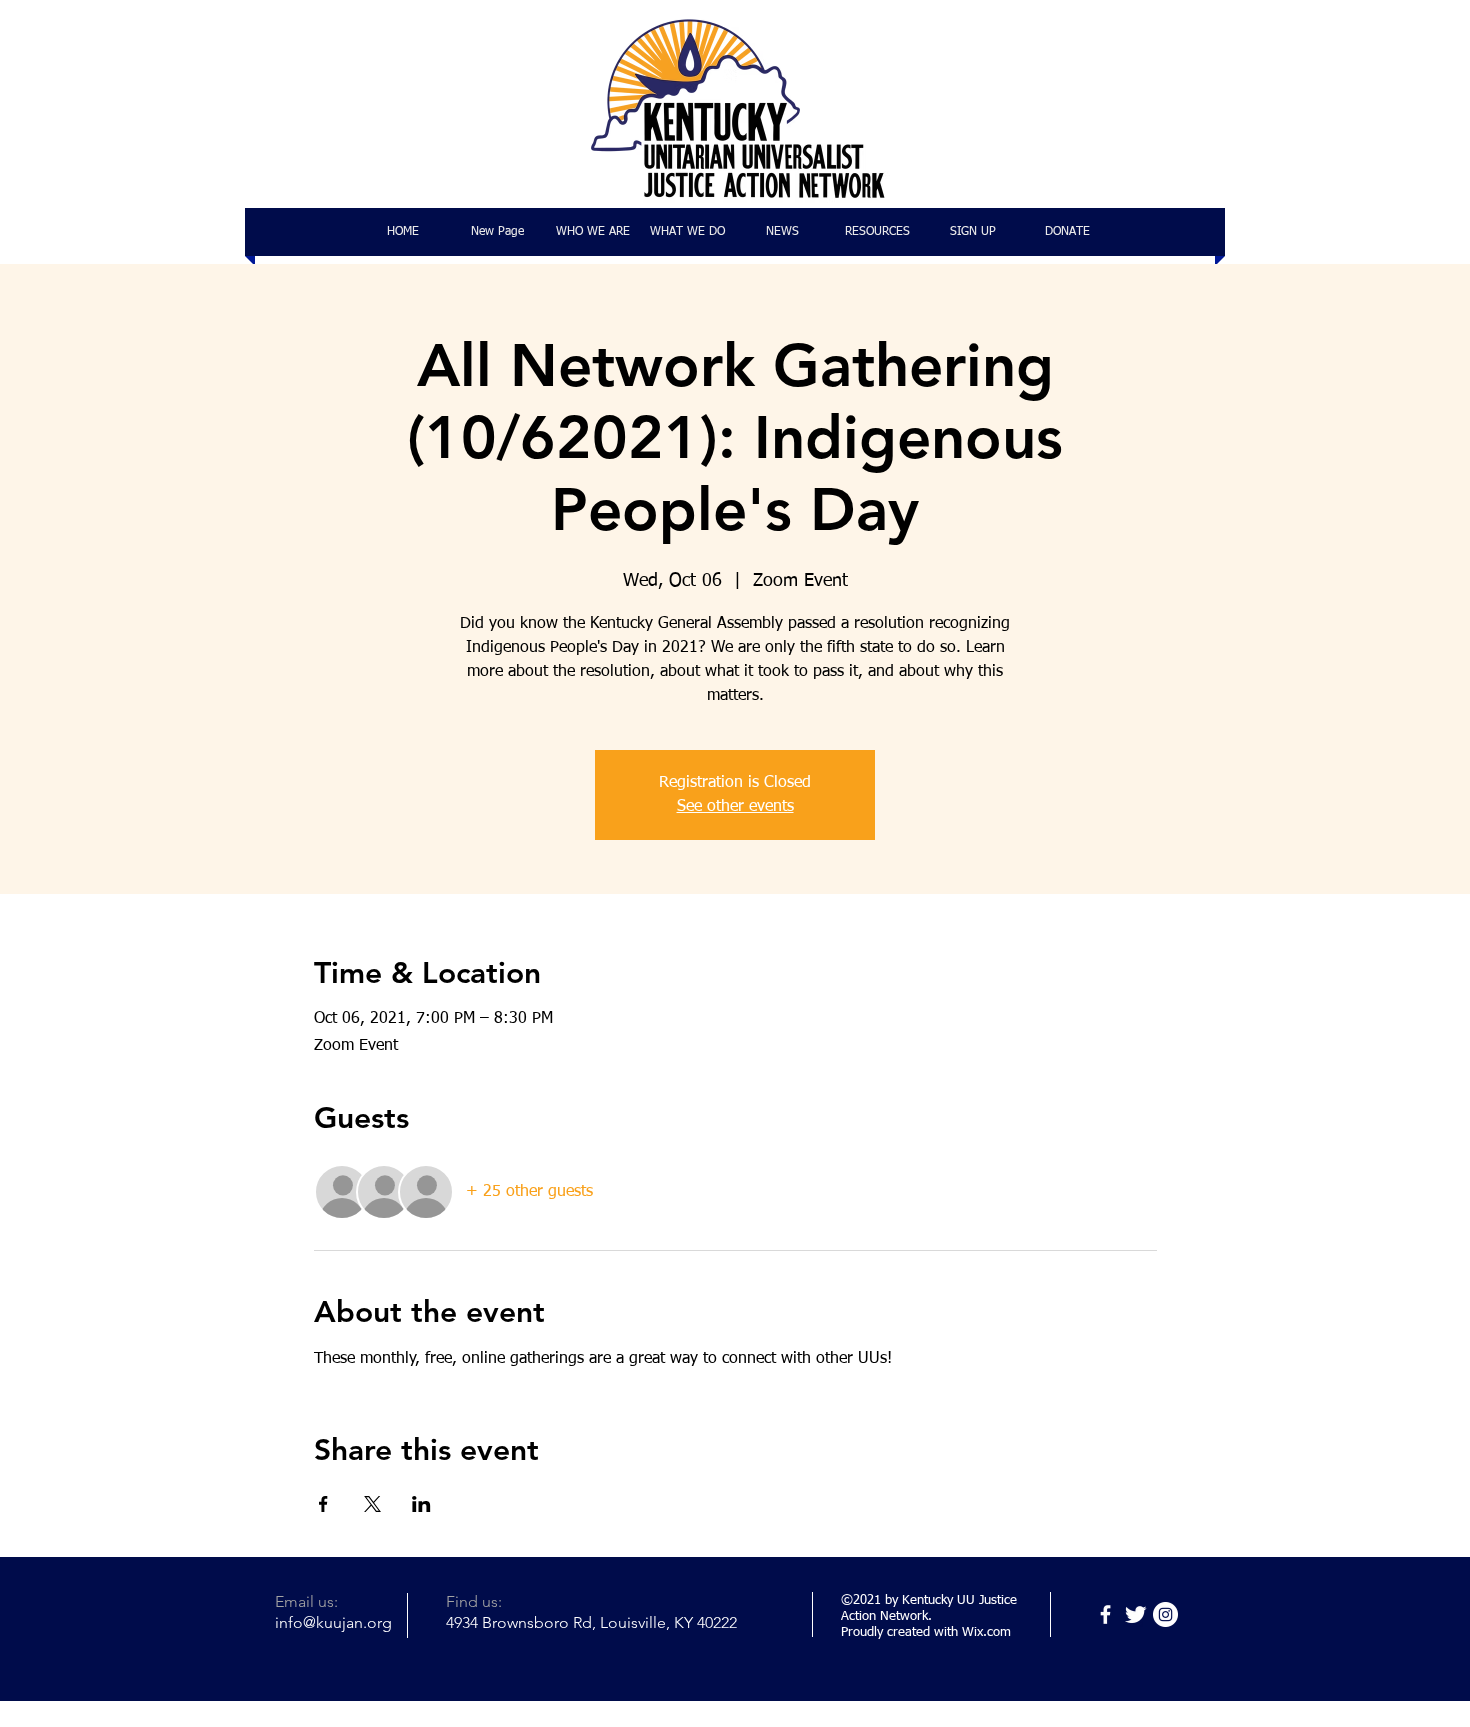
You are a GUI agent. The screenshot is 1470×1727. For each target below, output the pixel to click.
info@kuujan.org (333, 1622)
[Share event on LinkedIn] (421, 1504)
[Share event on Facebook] (323, 1504)
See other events (735, 807)
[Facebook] (1105, 1614)
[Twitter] (1135, 1614)
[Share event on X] (372, 1504)
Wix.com (986, 1632)
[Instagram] (1165, 1614)
